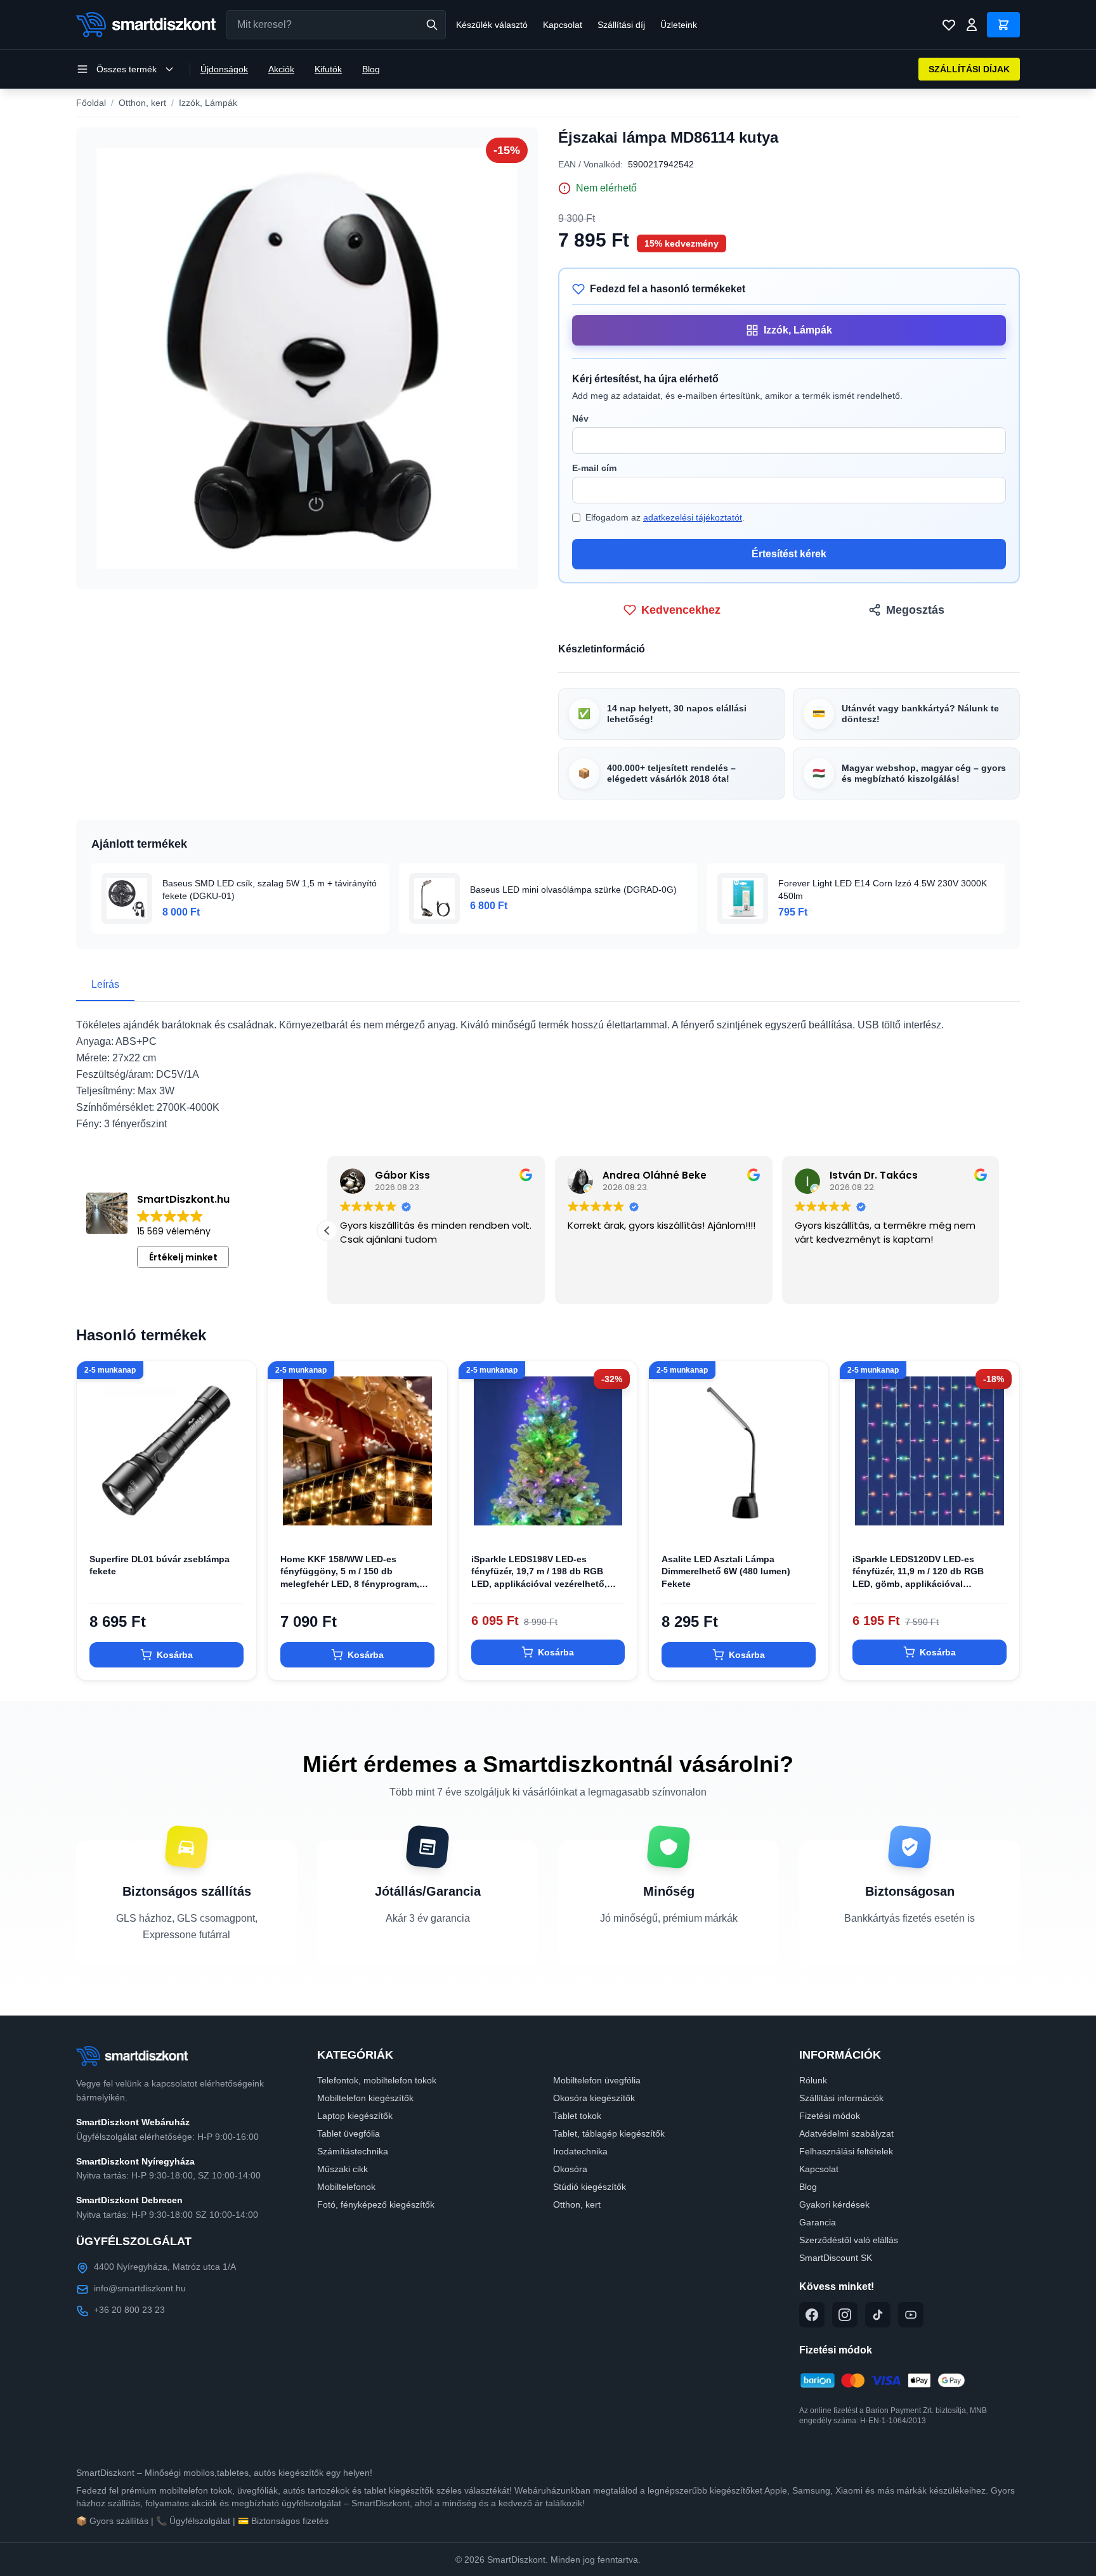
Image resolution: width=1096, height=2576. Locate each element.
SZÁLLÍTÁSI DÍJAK (969, 69)
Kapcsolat (563, 25)
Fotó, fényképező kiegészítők (376, 2204)
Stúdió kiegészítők (590, 2187)
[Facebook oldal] (812, 2315)
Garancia (818, 2222)
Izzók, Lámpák (208, 103)
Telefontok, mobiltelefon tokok (377, 2080)
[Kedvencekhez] (236, 1520)
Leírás (105, 984)
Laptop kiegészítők (355, 2116)
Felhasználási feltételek (846, 2151)
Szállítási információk (841, 2098)
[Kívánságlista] (949, 25)
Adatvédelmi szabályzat (846, 2133)
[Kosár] (1003, 25)
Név (580, 418)
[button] (327, 1231)
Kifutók (328, 69)
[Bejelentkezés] (972, 25)
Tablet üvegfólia (349, 2133)
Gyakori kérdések (834, 2204)
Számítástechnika (353, 2151)
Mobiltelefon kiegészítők (365, 2098)
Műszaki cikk (342, 2169)
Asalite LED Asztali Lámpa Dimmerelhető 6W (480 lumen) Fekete (726, 1571)
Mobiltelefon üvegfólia (597, 2080)
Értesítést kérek (789, 554)
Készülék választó (492, 25)
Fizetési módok (830, 2116)
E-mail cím (594, 468)
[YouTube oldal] (911, 2315)
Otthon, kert (142, 103)
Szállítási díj (621, 25)
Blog (371, 69)
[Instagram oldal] (845, 2315)
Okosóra (570, 2169)
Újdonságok (224, 69)
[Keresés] (432, 25)
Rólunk (813, 2080)
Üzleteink (679, 25)
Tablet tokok (577, 2116)
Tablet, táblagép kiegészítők (609, 2133)
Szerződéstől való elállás (849, 2240)
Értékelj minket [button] (183, 1257)
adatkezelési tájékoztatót (693, 517)
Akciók (281, 69)
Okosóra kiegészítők (594, 2098)
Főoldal (91, 103)
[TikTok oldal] (878, 2315)
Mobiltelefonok (346, 2187)
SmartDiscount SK (836, 2258)
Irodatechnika (580, 2151)
